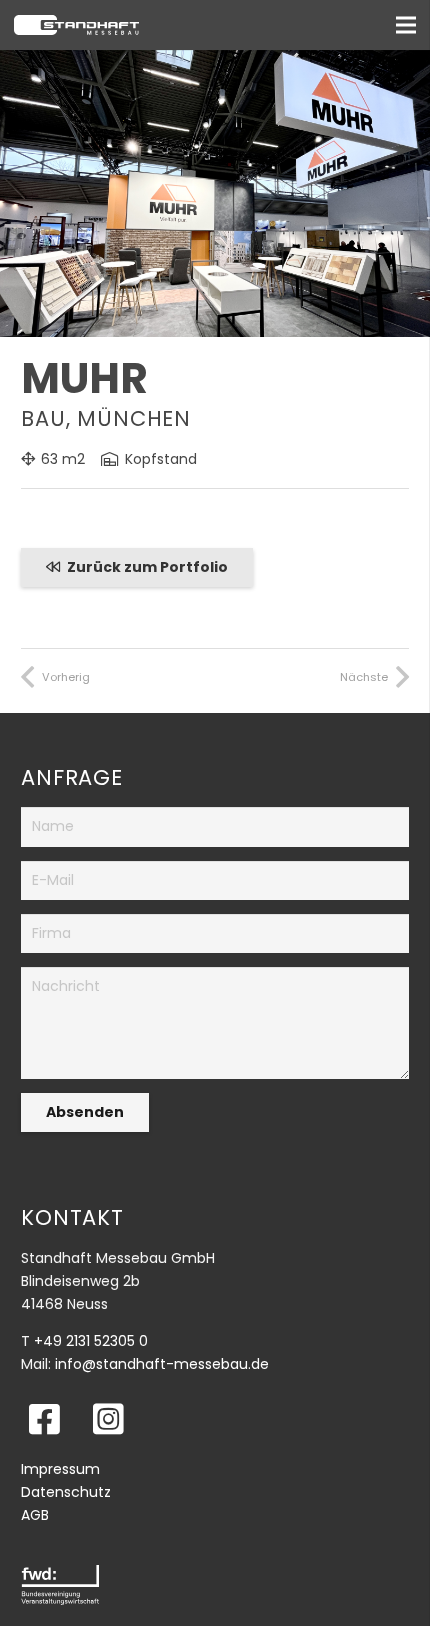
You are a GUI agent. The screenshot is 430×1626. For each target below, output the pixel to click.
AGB (35, 1515)
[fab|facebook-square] (44, 1418)
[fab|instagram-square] (108, 1418)
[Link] (89, 25)
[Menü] (406, 25)
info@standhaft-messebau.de (162, 1364)
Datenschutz (66, 1492)
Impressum (60, 1469)
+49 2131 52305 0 (91, 1341)
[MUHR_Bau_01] (215, 61)
